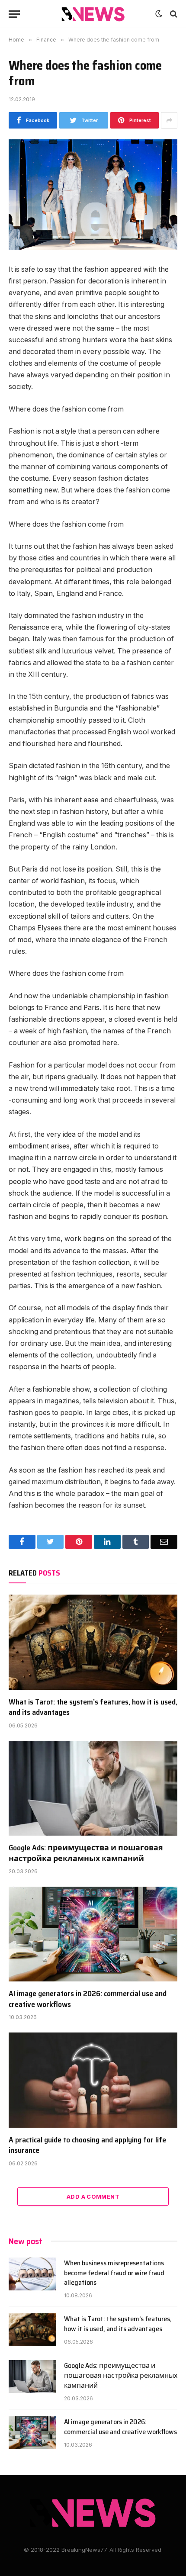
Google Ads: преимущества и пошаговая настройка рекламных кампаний (86, 1853)
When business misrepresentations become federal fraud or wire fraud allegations (114, 2273)
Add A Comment (93, 2197)
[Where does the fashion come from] (93, 195)
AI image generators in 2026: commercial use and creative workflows (88, 1999)
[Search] (173, 14)
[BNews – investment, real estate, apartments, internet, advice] (93, 14)
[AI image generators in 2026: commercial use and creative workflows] (93, 1934)
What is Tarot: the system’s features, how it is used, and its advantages (93, 1707)
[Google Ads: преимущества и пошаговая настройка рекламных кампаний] (93, 1788)
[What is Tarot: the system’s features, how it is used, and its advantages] (93, 1642)
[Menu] (14, 14)
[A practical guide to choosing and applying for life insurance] (93, 2080)
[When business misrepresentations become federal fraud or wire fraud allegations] (32, 2274)
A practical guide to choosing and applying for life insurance (87, 2145)
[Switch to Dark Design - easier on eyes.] (159, 14)
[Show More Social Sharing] (169, 120)
